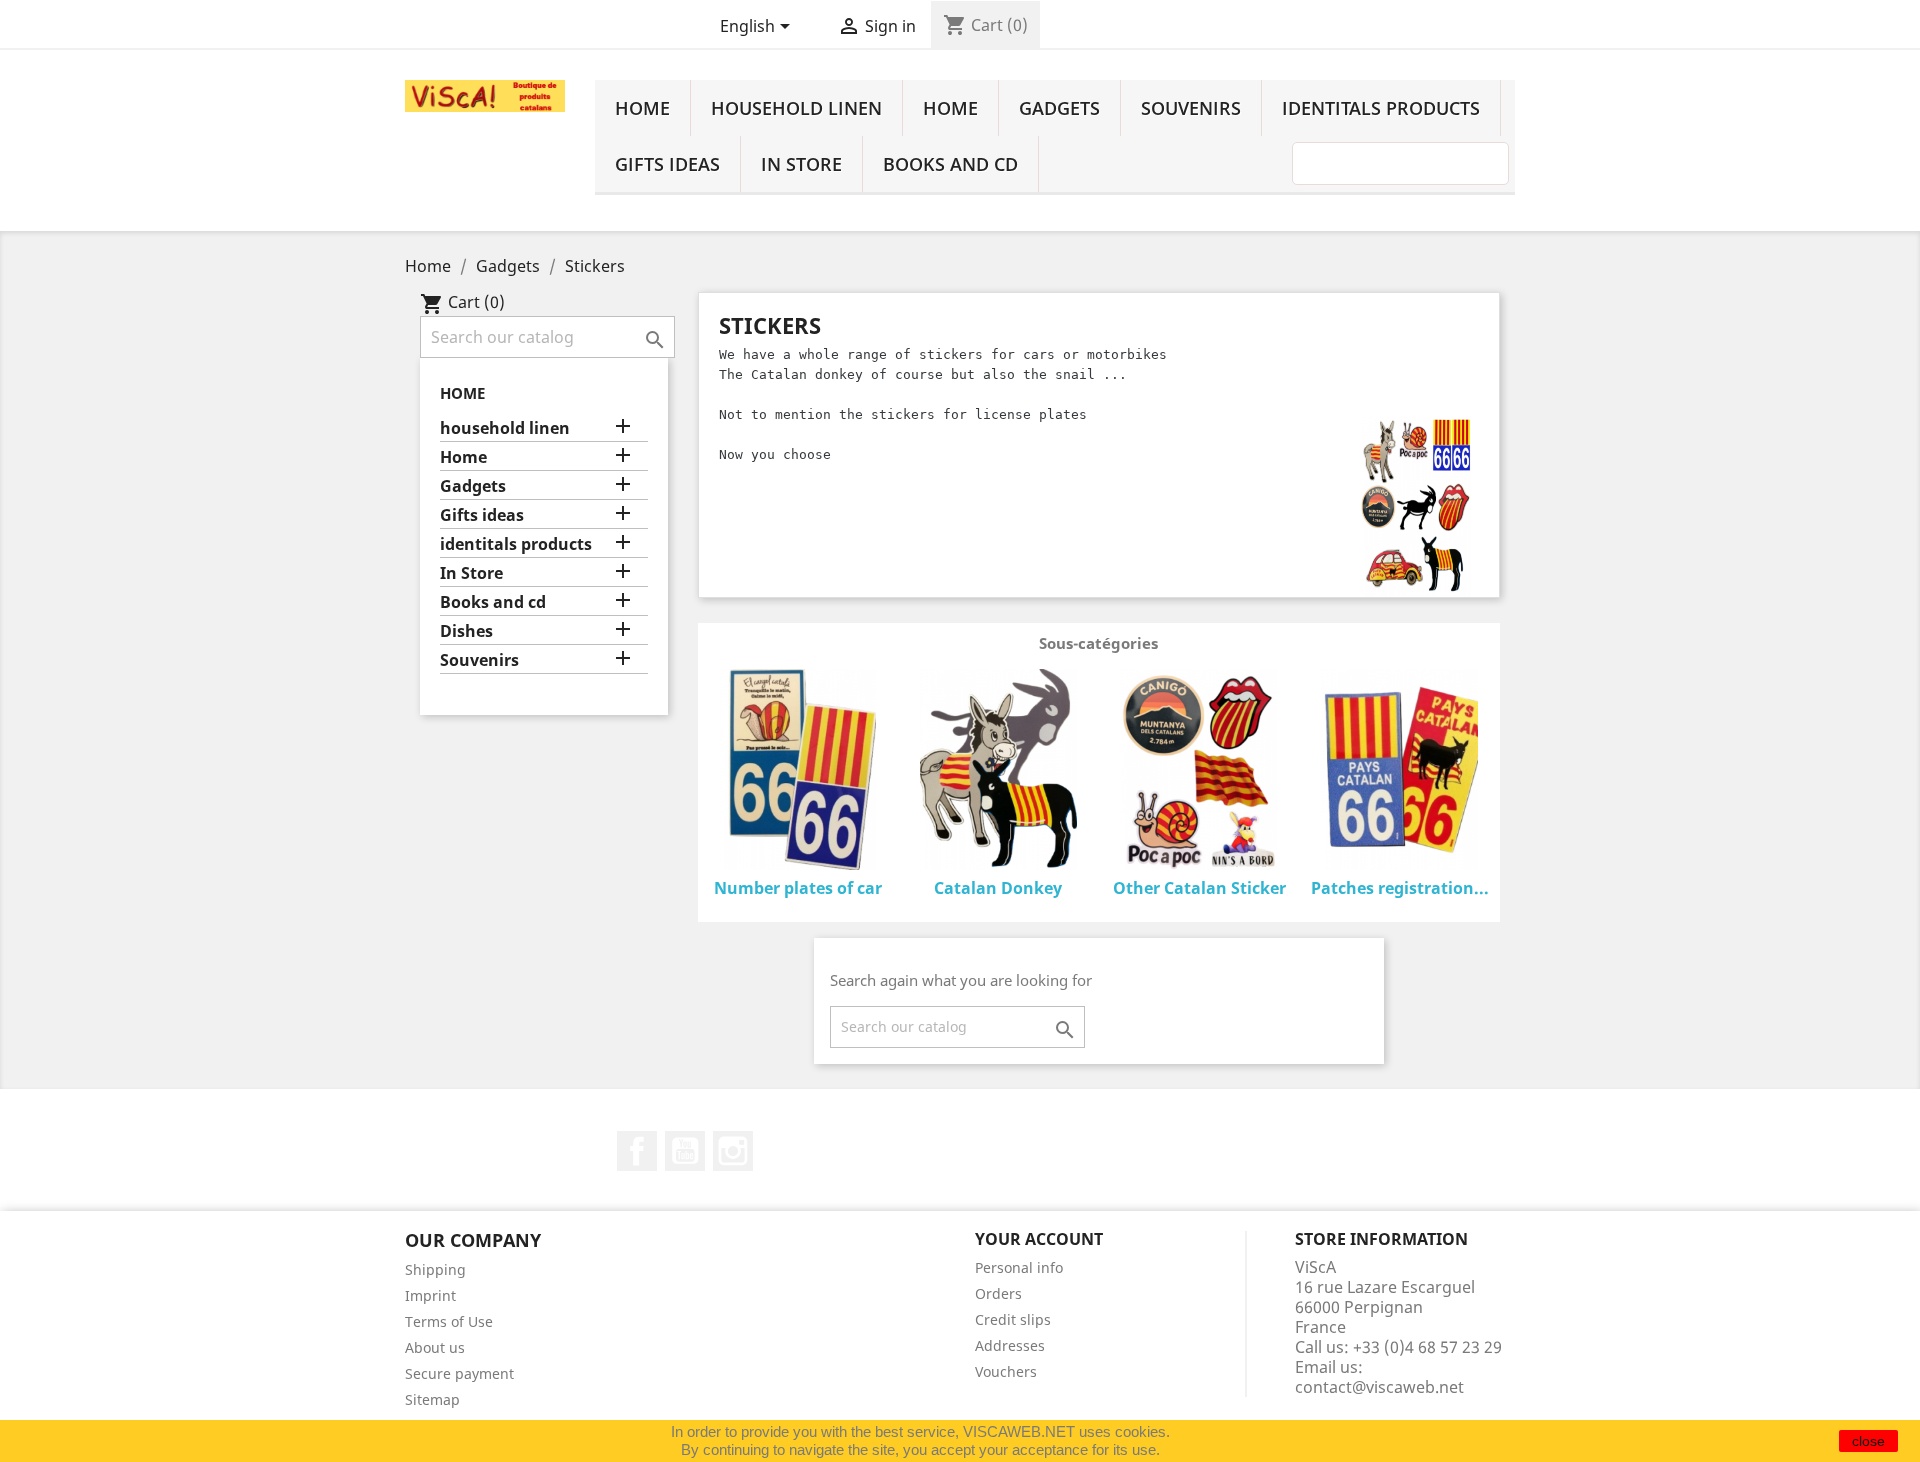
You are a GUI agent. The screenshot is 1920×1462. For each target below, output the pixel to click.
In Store (801, 164)
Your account (1039, 1239)
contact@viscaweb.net (1379, 1387)
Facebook (637, 1151)
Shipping (435, 1269)
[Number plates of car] (798, 773)
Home (642, 108)
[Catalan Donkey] (998, 773)
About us (435, 1347)
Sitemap (432, 1399)
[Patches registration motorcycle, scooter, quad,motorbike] (1399, 773)
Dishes (466, 631)
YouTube (685, 1151)
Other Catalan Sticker (1199, 888)
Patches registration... (1400, 888)
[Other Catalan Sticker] (1199, 773)
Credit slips (1013, 1319)
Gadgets (1059, 108)
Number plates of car (798, 888)
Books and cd (950, 164)
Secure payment (459, 1373)
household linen (796, 108)
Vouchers (1006, 1371)
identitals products (1381, 108)
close (1868, 1441)
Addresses (1010, 1345)
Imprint (430, 1295)
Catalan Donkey (998, 888)
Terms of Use (449, 1321)
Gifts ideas (667, 164)
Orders (998, 1293)
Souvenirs (1191, 108)
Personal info (1019, 1267)
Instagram (733, 1151)
